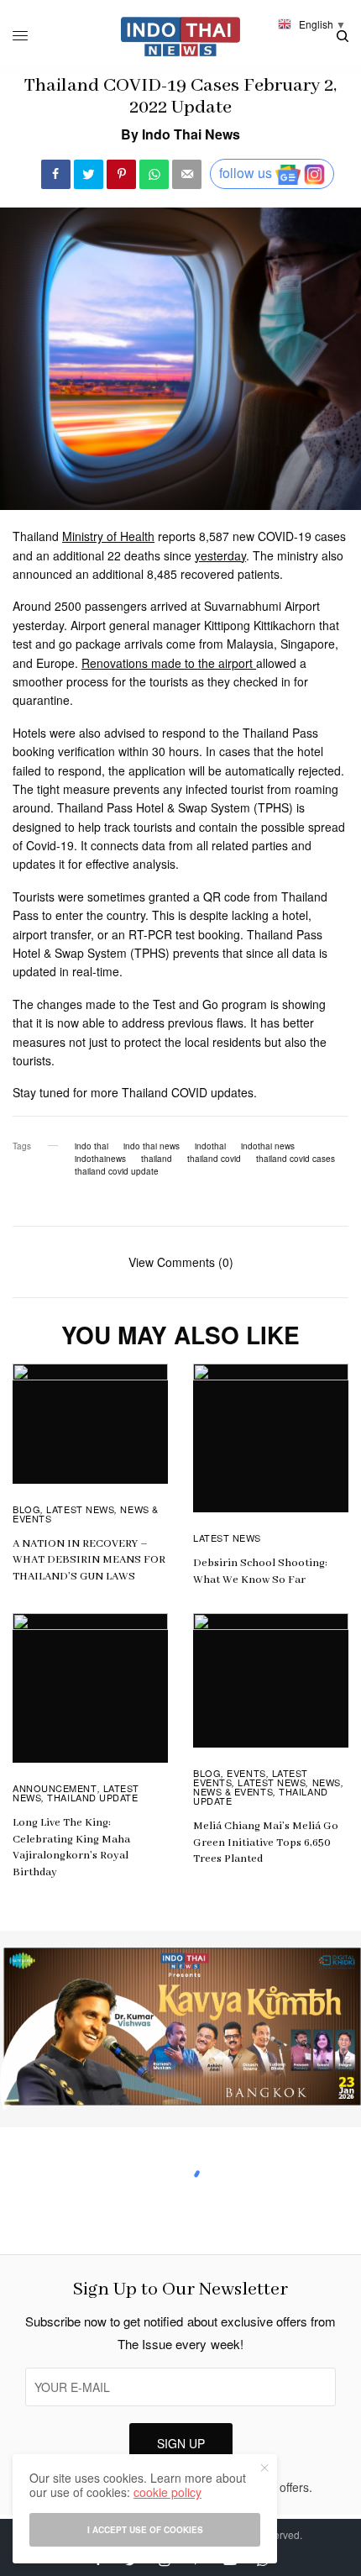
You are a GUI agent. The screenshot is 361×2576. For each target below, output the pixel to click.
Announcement (55, 1788)
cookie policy (167, 2492)
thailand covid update (117, 1171)
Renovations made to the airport (169, 663)
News (327, 1782)
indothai (210, 1146)
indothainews (100, 1159)
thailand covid (214, 1159)
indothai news (268, 1146)
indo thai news (152, 1146)
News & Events (233, 1791)
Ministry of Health (108, 536)
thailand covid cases (296, 1159)
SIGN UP (181, 2443)
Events (246, 1773)
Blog (26, 1509)
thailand (157, 1159)
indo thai (92, 1146)
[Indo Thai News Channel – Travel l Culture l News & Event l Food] (181, 37)
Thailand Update (92, 1797)
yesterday (220, 555)
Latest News (80, 1509)
